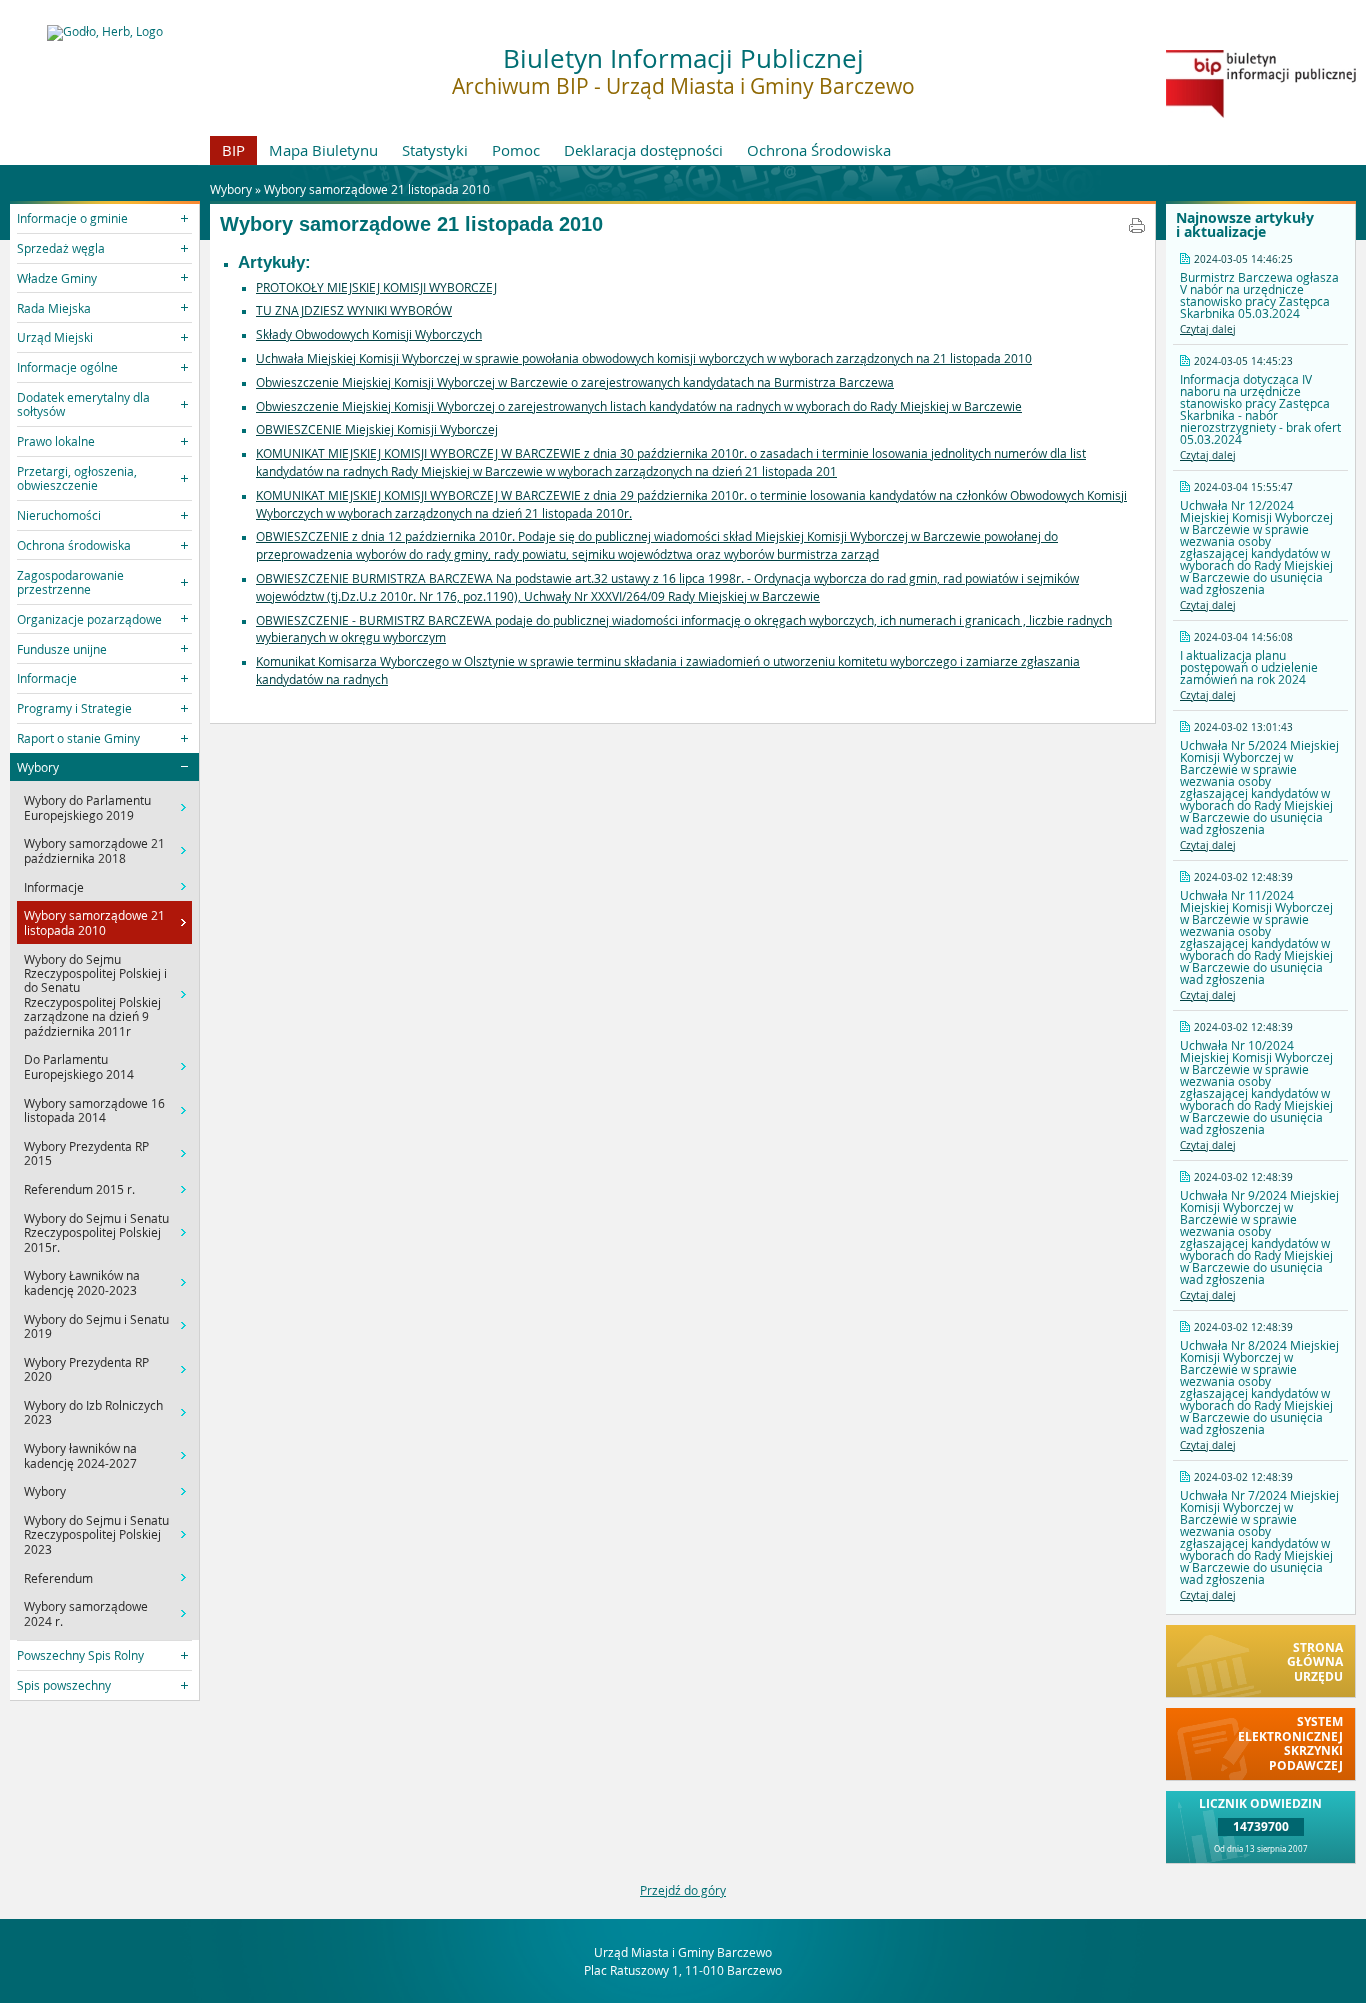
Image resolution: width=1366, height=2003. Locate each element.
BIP (233, 150)
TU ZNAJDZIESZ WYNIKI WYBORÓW (354, 310)
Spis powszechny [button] (64, 1685)
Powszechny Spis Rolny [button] (80, 1655)
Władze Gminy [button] (57, 278)
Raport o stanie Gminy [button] (78, 738)
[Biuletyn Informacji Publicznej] (1261, 113)
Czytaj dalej (1208, 329)
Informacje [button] (47, 678)
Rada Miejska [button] (54, 308)
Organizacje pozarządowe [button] (89, 619)
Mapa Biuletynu (323, 150)
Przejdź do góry (683, 1890)
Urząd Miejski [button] (55, 337)
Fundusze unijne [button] (62, 649)
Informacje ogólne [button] (67, 367)
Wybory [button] (38, 767)
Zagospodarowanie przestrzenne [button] (70, 582)
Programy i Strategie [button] (74, 708)
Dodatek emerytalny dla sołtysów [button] (83, 404)
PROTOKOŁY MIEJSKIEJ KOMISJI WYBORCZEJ (376, 287)
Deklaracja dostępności (643, 150)
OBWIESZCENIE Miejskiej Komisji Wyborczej (377, 429)
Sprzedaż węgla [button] (61, 248)
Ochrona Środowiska (819, 150)
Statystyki (435, 150)
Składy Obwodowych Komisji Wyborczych (369, 334)
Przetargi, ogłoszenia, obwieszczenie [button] (77, 478)
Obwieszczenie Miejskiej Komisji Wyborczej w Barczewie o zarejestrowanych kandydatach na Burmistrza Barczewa (575, 382)
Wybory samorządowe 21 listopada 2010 (377, 189)
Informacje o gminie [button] (72, 218)
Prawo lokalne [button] (56, 441)
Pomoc (516, 150)
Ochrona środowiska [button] (74, 545)
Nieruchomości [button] (59, 515)
